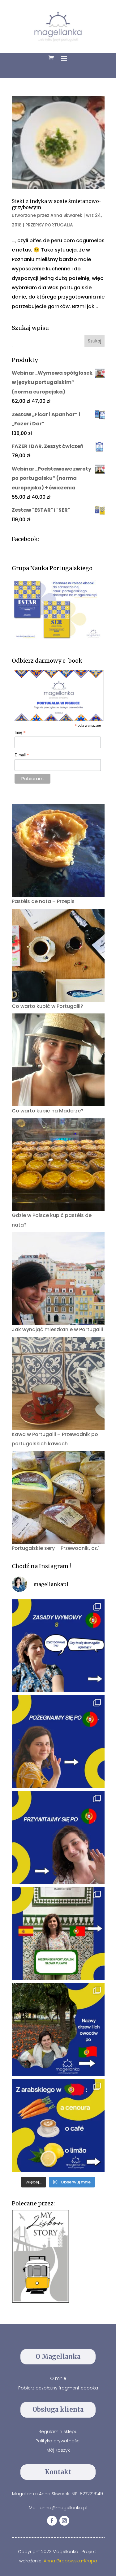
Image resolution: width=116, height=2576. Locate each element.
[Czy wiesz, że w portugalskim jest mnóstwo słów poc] (58, 2125)
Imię (20, 733)
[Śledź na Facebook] (52, 2521)
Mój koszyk (58, 2450)
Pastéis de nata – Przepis (43, 901)
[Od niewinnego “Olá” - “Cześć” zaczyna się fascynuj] (58, 1838)
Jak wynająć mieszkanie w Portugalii (57, 1329)
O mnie (58, 2378)
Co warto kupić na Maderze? (48, 1111)
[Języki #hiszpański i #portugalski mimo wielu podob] (58, 1933)
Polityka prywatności (58, 2441)
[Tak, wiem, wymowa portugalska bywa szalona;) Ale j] (58, 1646)
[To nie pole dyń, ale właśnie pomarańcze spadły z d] (58, 2029)
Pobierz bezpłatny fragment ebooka (58, 2388)
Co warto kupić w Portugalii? (47, 1006)
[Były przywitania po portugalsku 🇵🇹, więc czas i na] (58, 1742)
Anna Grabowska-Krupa (70, 2561)
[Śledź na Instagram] (64, 2521)
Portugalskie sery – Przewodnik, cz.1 (56, 1548)
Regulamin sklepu (58, 2432)
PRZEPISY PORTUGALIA (49, 225)
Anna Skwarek (66, 215)
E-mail (22, 756)
